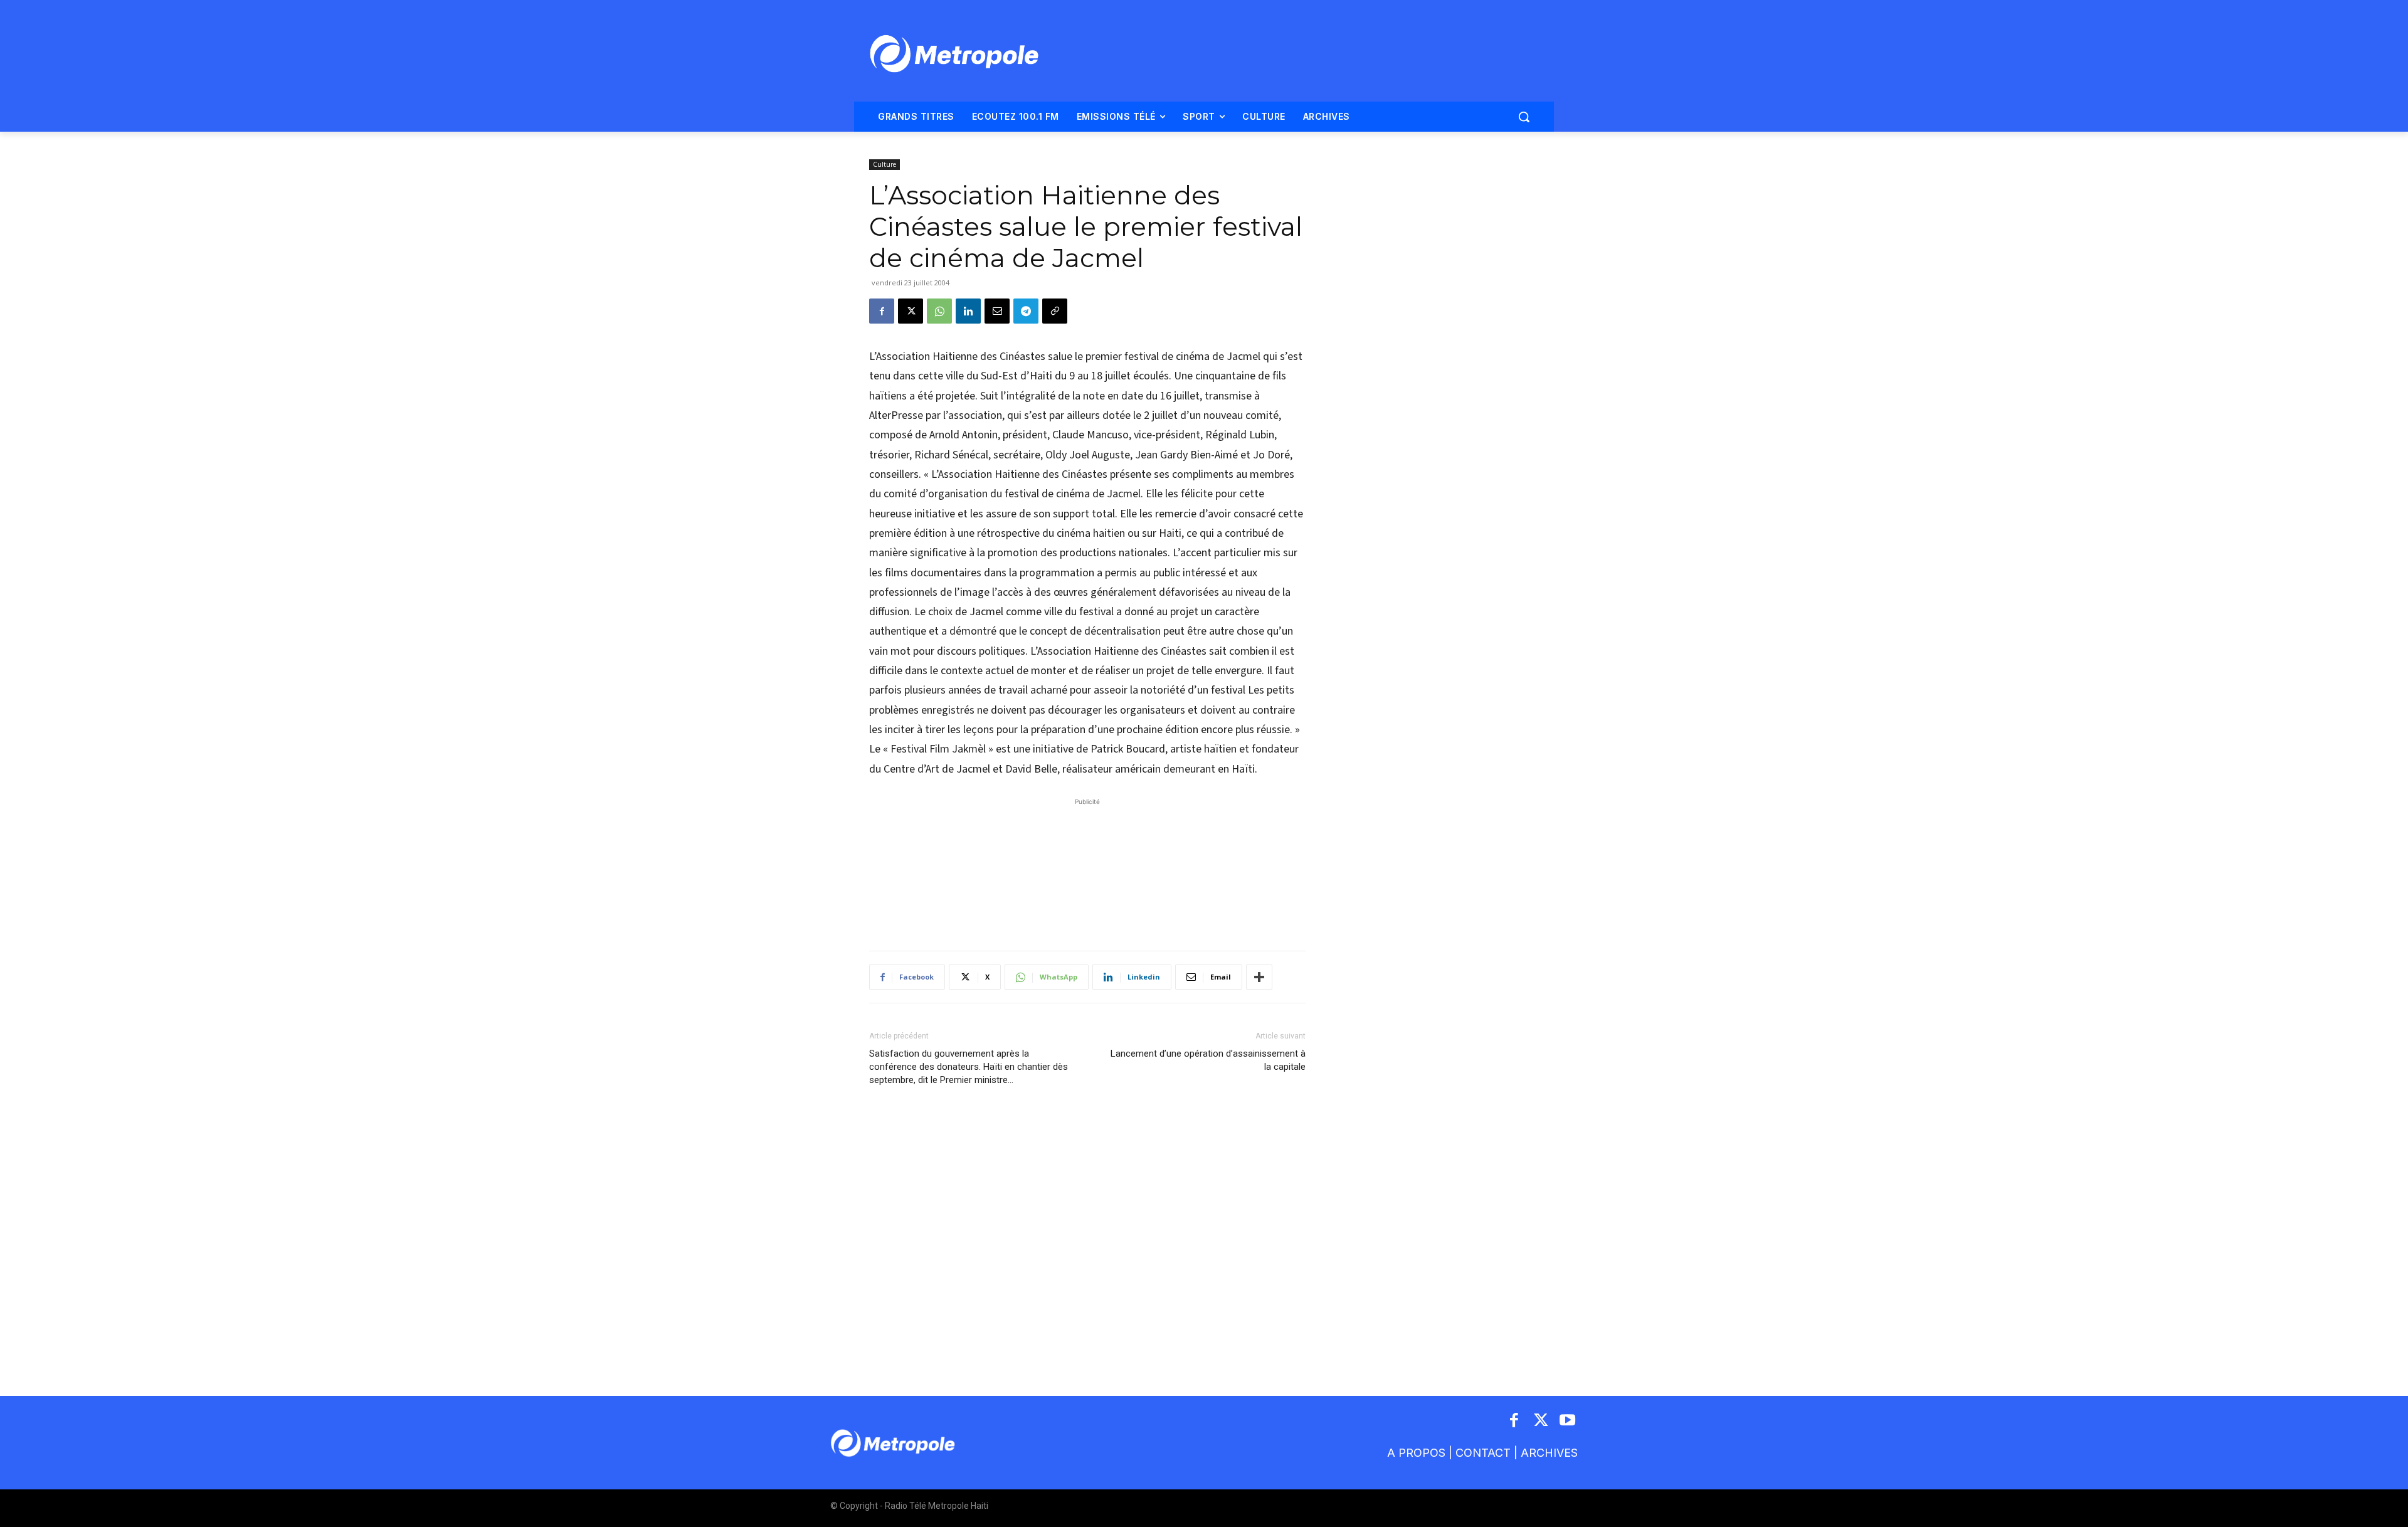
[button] (1524, 117)
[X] (911, 311)
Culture (885, 164)
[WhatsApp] (939, 311)
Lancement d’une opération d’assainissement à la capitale (1208, 1060)
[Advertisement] (1087, 868)
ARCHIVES (1549, 1453)
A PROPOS (1416, 1453)
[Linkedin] (968, 311)
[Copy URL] (1055, 311)
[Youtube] (1568, 1421)
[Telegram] (1026, 311)
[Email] (997, 311)
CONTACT (1483, 1453)
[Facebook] (882, 311)
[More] (1259, 977)
